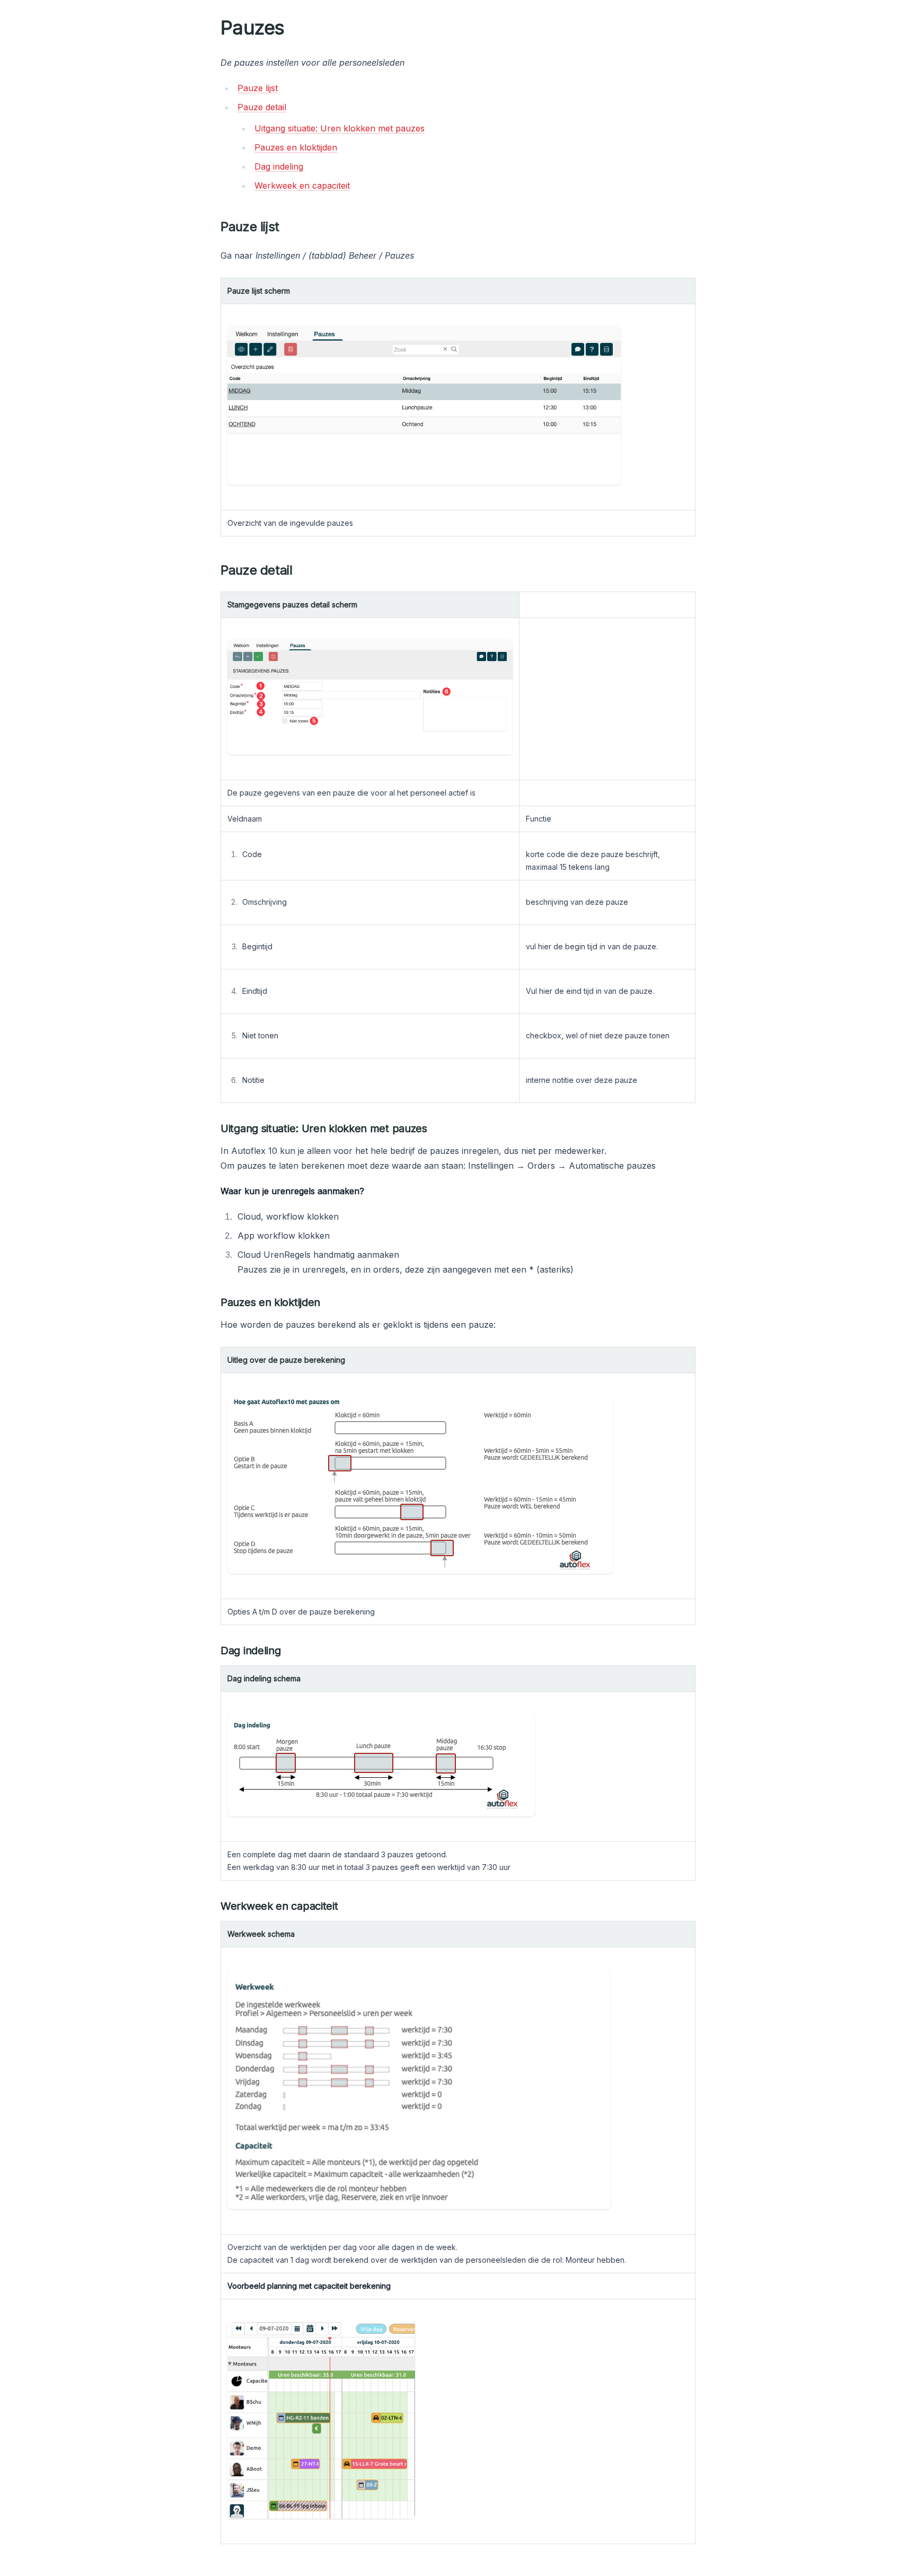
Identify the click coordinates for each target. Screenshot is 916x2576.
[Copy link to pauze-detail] (301, 570)
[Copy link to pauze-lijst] (288, 227)
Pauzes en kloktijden (296, 147)
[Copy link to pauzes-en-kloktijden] (329, 1302)
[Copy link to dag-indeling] (289, 1651)
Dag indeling (279, 166)
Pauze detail (262, 107)
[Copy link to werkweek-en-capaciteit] (346, 1906)
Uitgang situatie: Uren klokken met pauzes (340, 128)
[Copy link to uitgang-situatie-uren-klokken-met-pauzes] (436, 1128)
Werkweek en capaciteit (302, 186)
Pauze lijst (258, 88)
